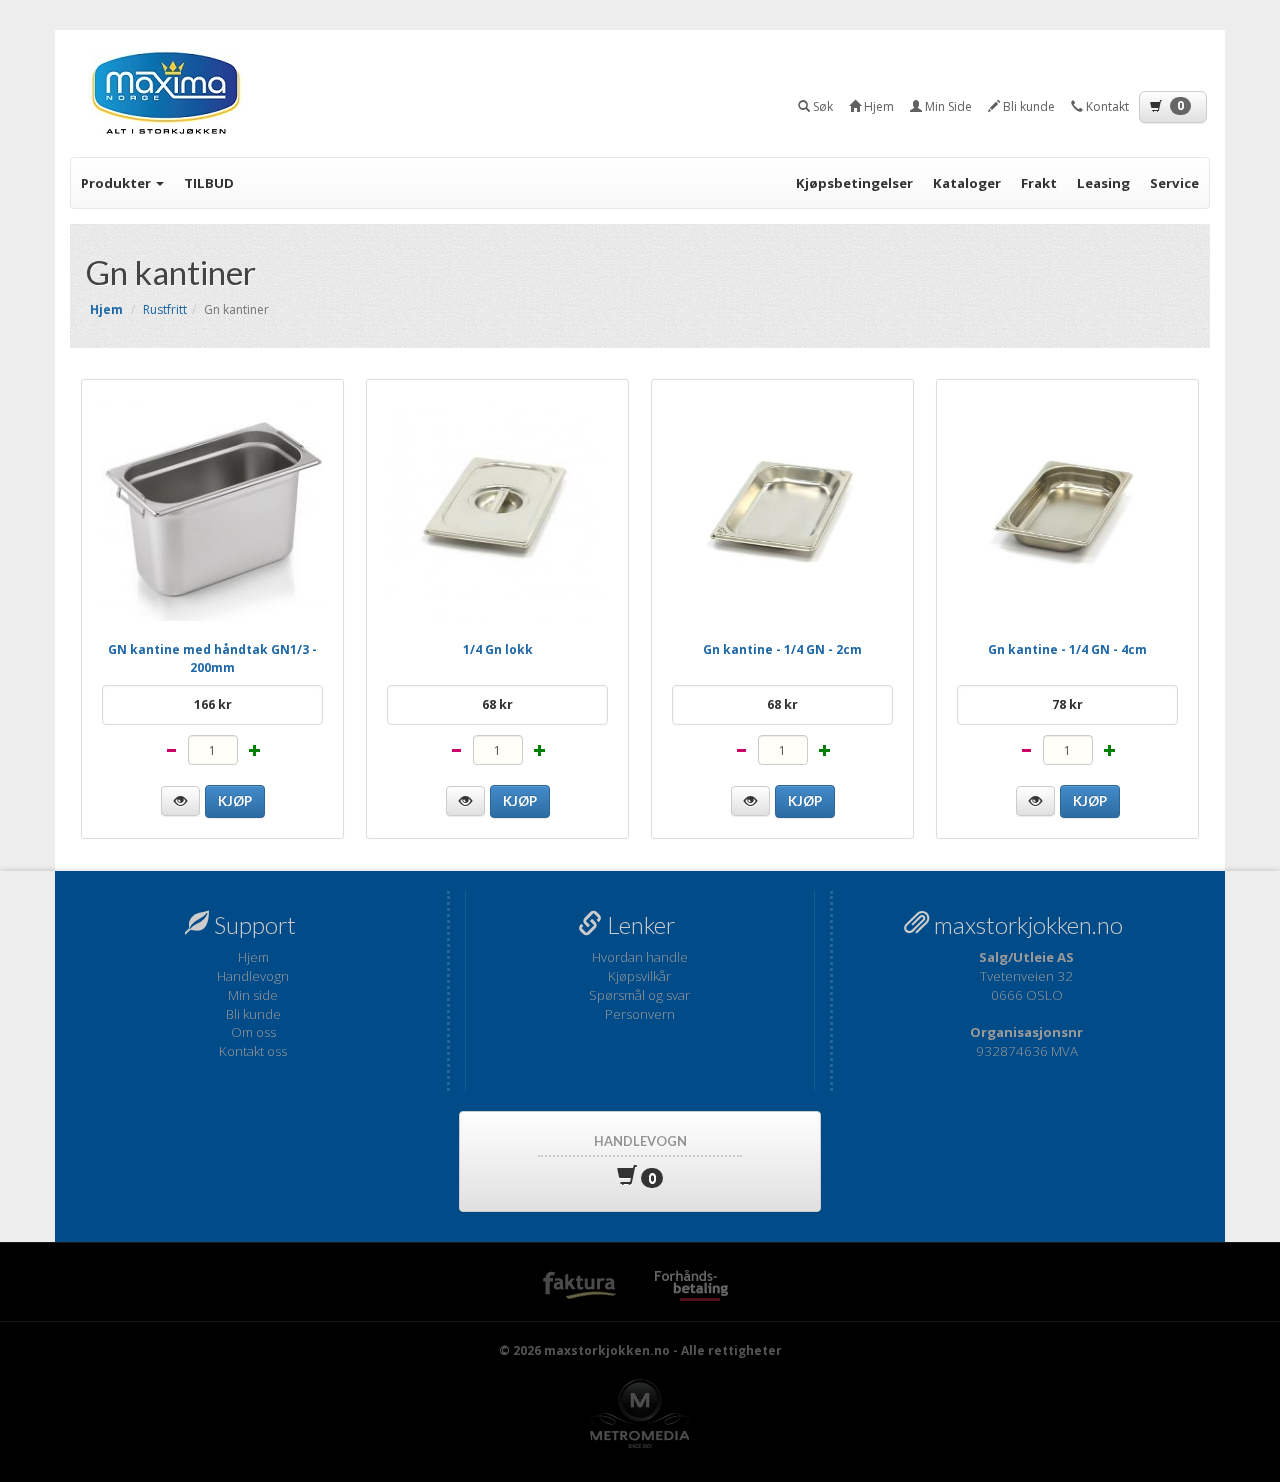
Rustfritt (165, 309)
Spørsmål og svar (639, 995)
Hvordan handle (640, 957)
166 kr (213, 704)
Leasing (1103, 183)
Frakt (1039, 183)
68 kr (497, 704)
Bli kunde (253, 1014)
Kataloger (967, 183)
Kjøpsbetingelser (854, 183)
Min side (253, 995)
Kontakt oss (253, 1051)
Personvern (640, 1014)
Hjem (253, 957)
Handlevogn (253, 976)
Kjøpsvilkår (639, 976)
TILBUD (209, 183)
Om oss (253, 1032)
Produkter (117, 183)
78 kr (1067, 704)
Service (1174, 183)
